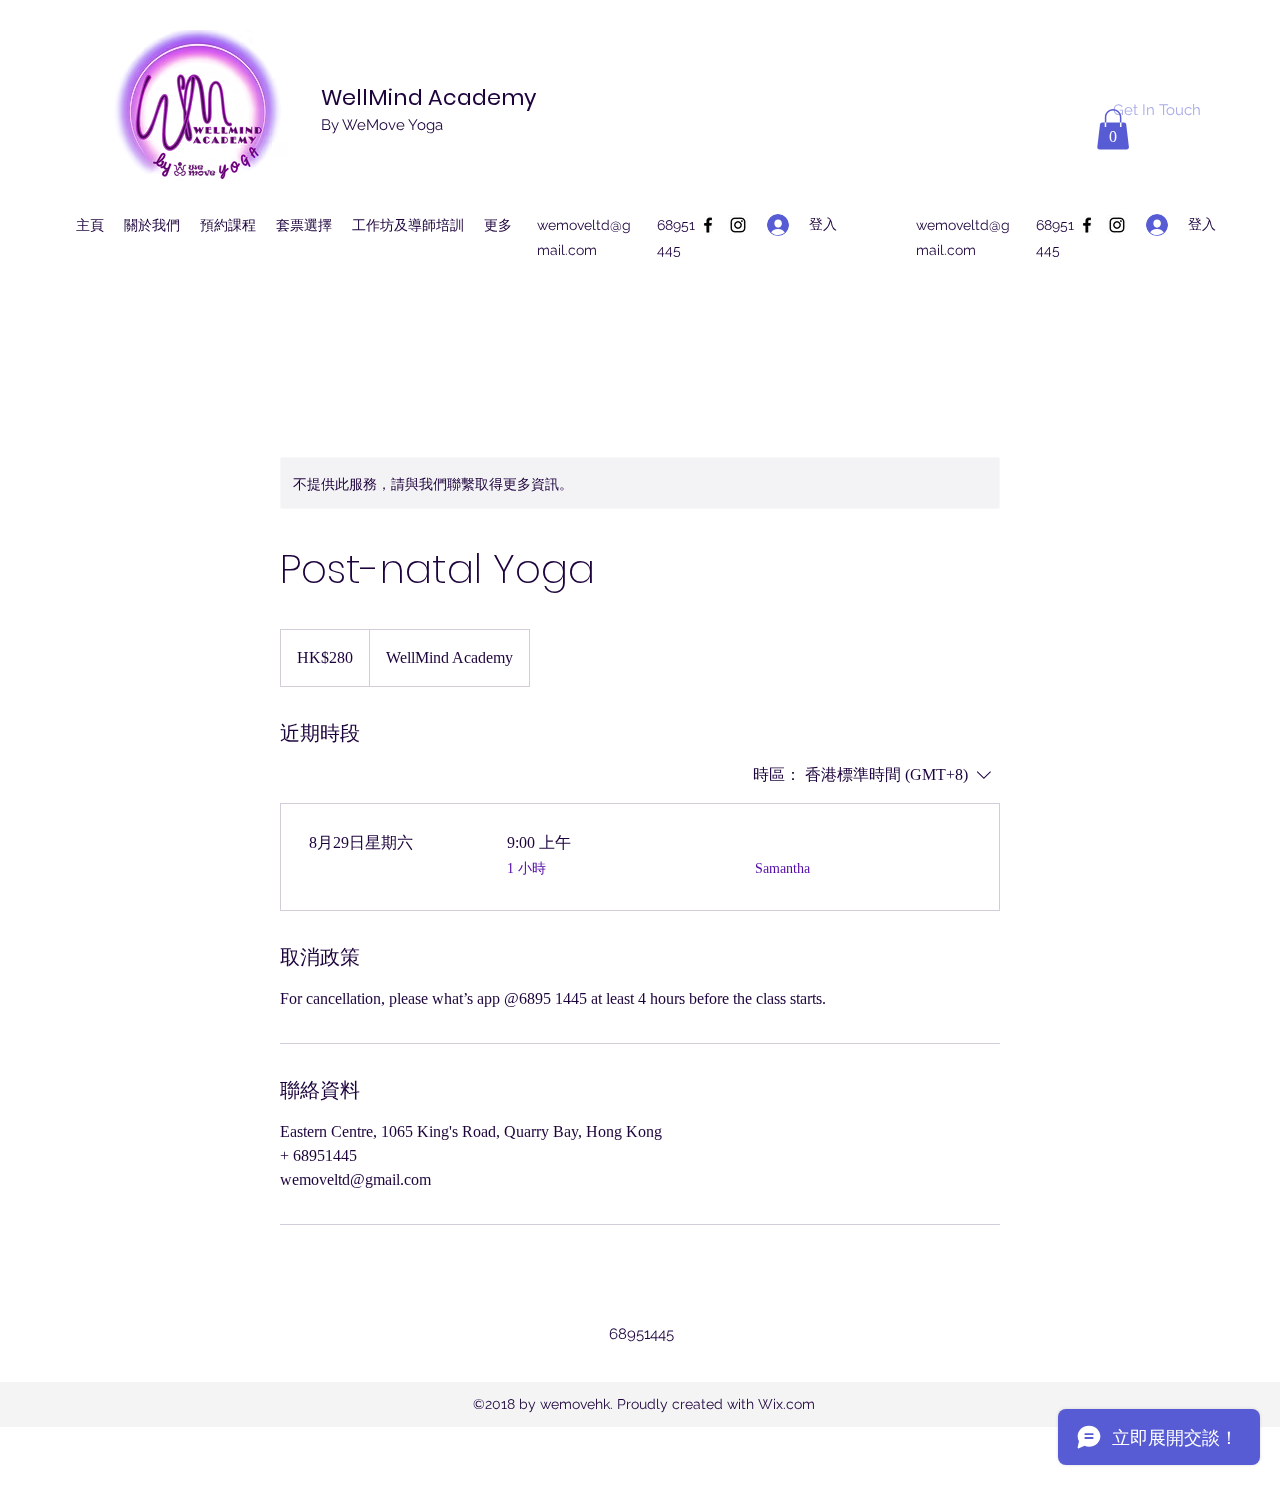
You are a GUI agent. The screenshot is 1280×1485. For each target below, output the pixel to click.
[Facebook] (708, 225)
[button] (1113, 129)
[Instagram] (738, 225)
